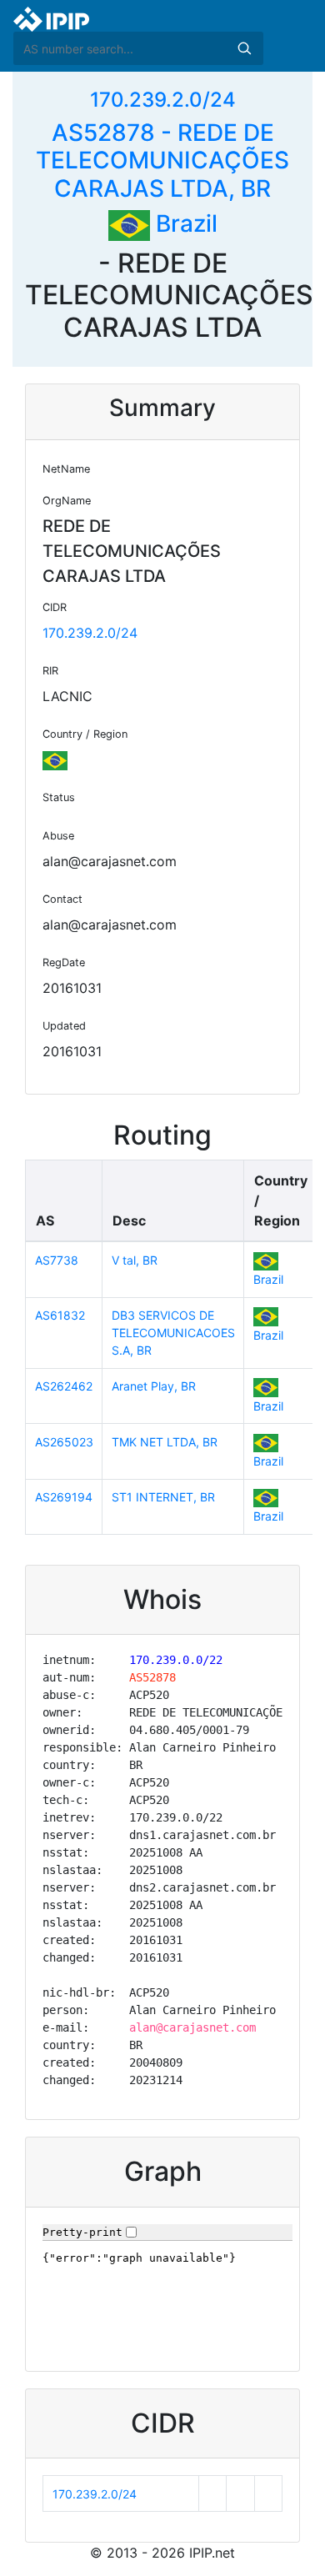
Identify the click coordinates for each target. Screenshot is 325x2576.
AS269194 (64, 1497)
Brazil (184, 223)
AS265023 (64, 1442)
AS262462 (64, 1386)
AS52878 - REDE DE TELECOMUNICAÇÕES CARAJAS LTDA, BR (162, 160)
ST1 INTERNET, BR (163, 1497)
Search (244, 48)
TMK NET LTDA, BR (165, 1442)
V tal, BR (135, 1260)
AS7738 (57, 1260)
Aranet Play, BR (154, 1386)
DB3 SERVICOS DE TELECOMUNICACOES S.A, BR (173, 1333)
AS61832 (60, 1315)
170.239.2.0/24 (163, 100)
